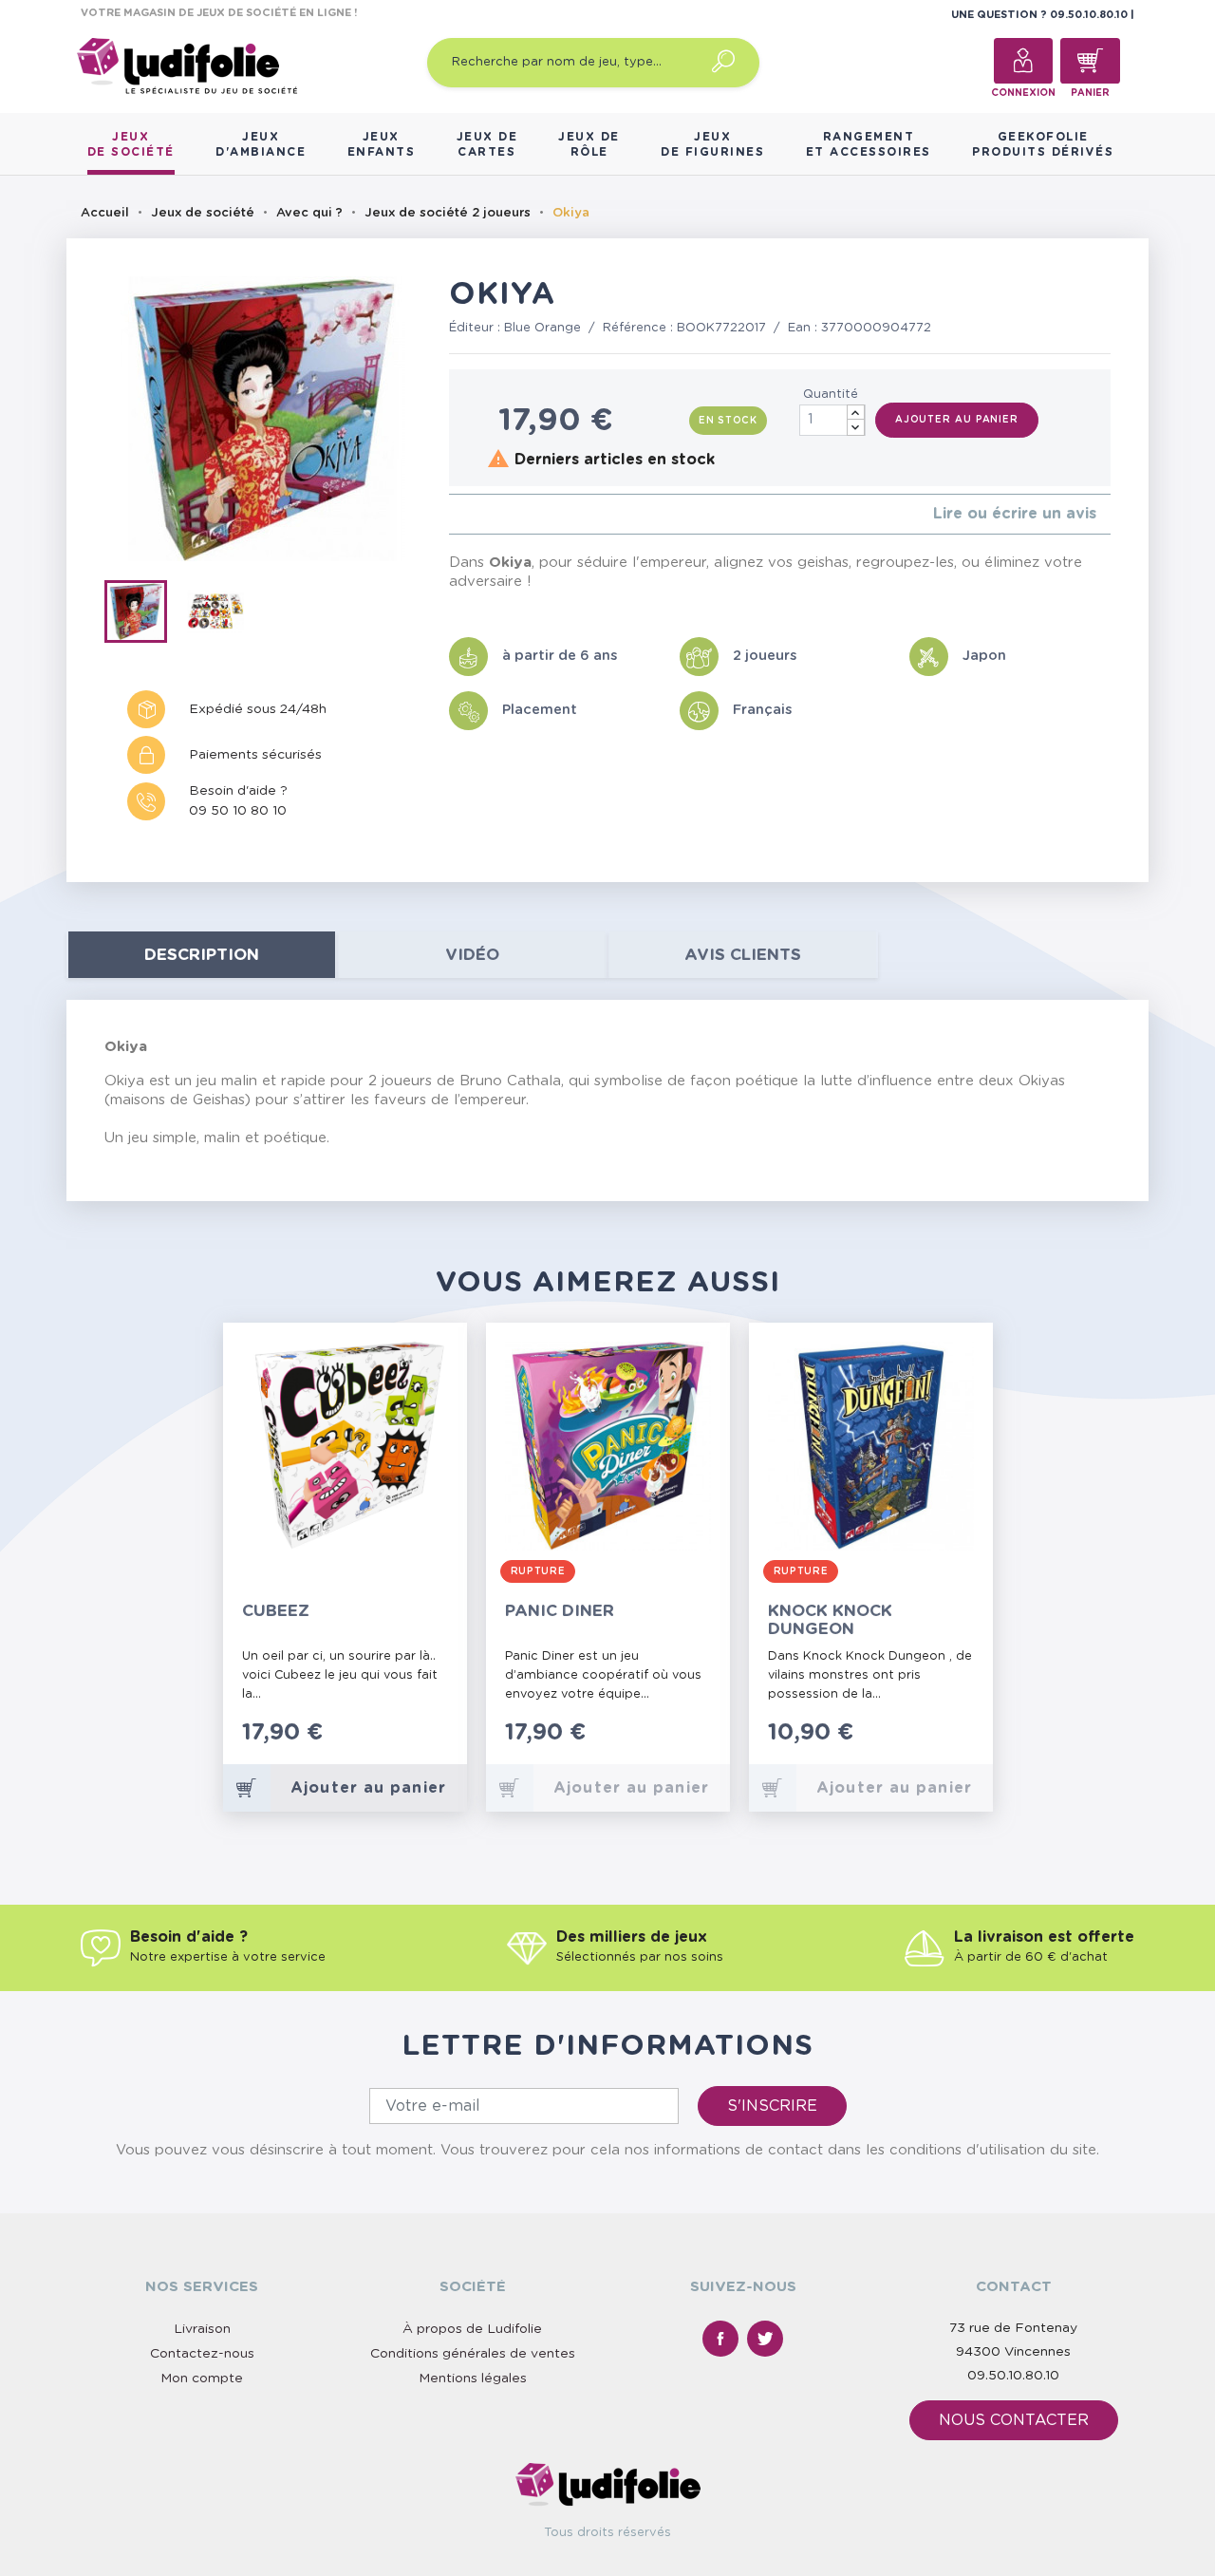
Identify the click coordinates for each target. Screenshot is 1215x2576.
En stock (728, 421)
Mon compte (202, 2379)
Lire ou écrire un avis (1015, 514)
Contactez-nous (202, 2354)
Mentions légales (473, 2379)
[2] (469, 514)
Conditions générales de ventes (473, 2354)
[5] (515, 514)
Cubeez (276, 1611)
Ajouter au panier (957, 420)
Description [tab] (202, 955)
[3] (485, 514)
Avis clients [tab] (743, 955)
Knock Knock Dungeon (830, 1620)
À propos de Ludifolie (472, 2329)
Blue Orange (542, 328)
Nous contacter (1014, 2420)
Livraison (202, 2329)
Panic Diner (560, 1611)
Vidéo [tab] (472, 955)
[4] (500, 514)
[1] (454, 514)
